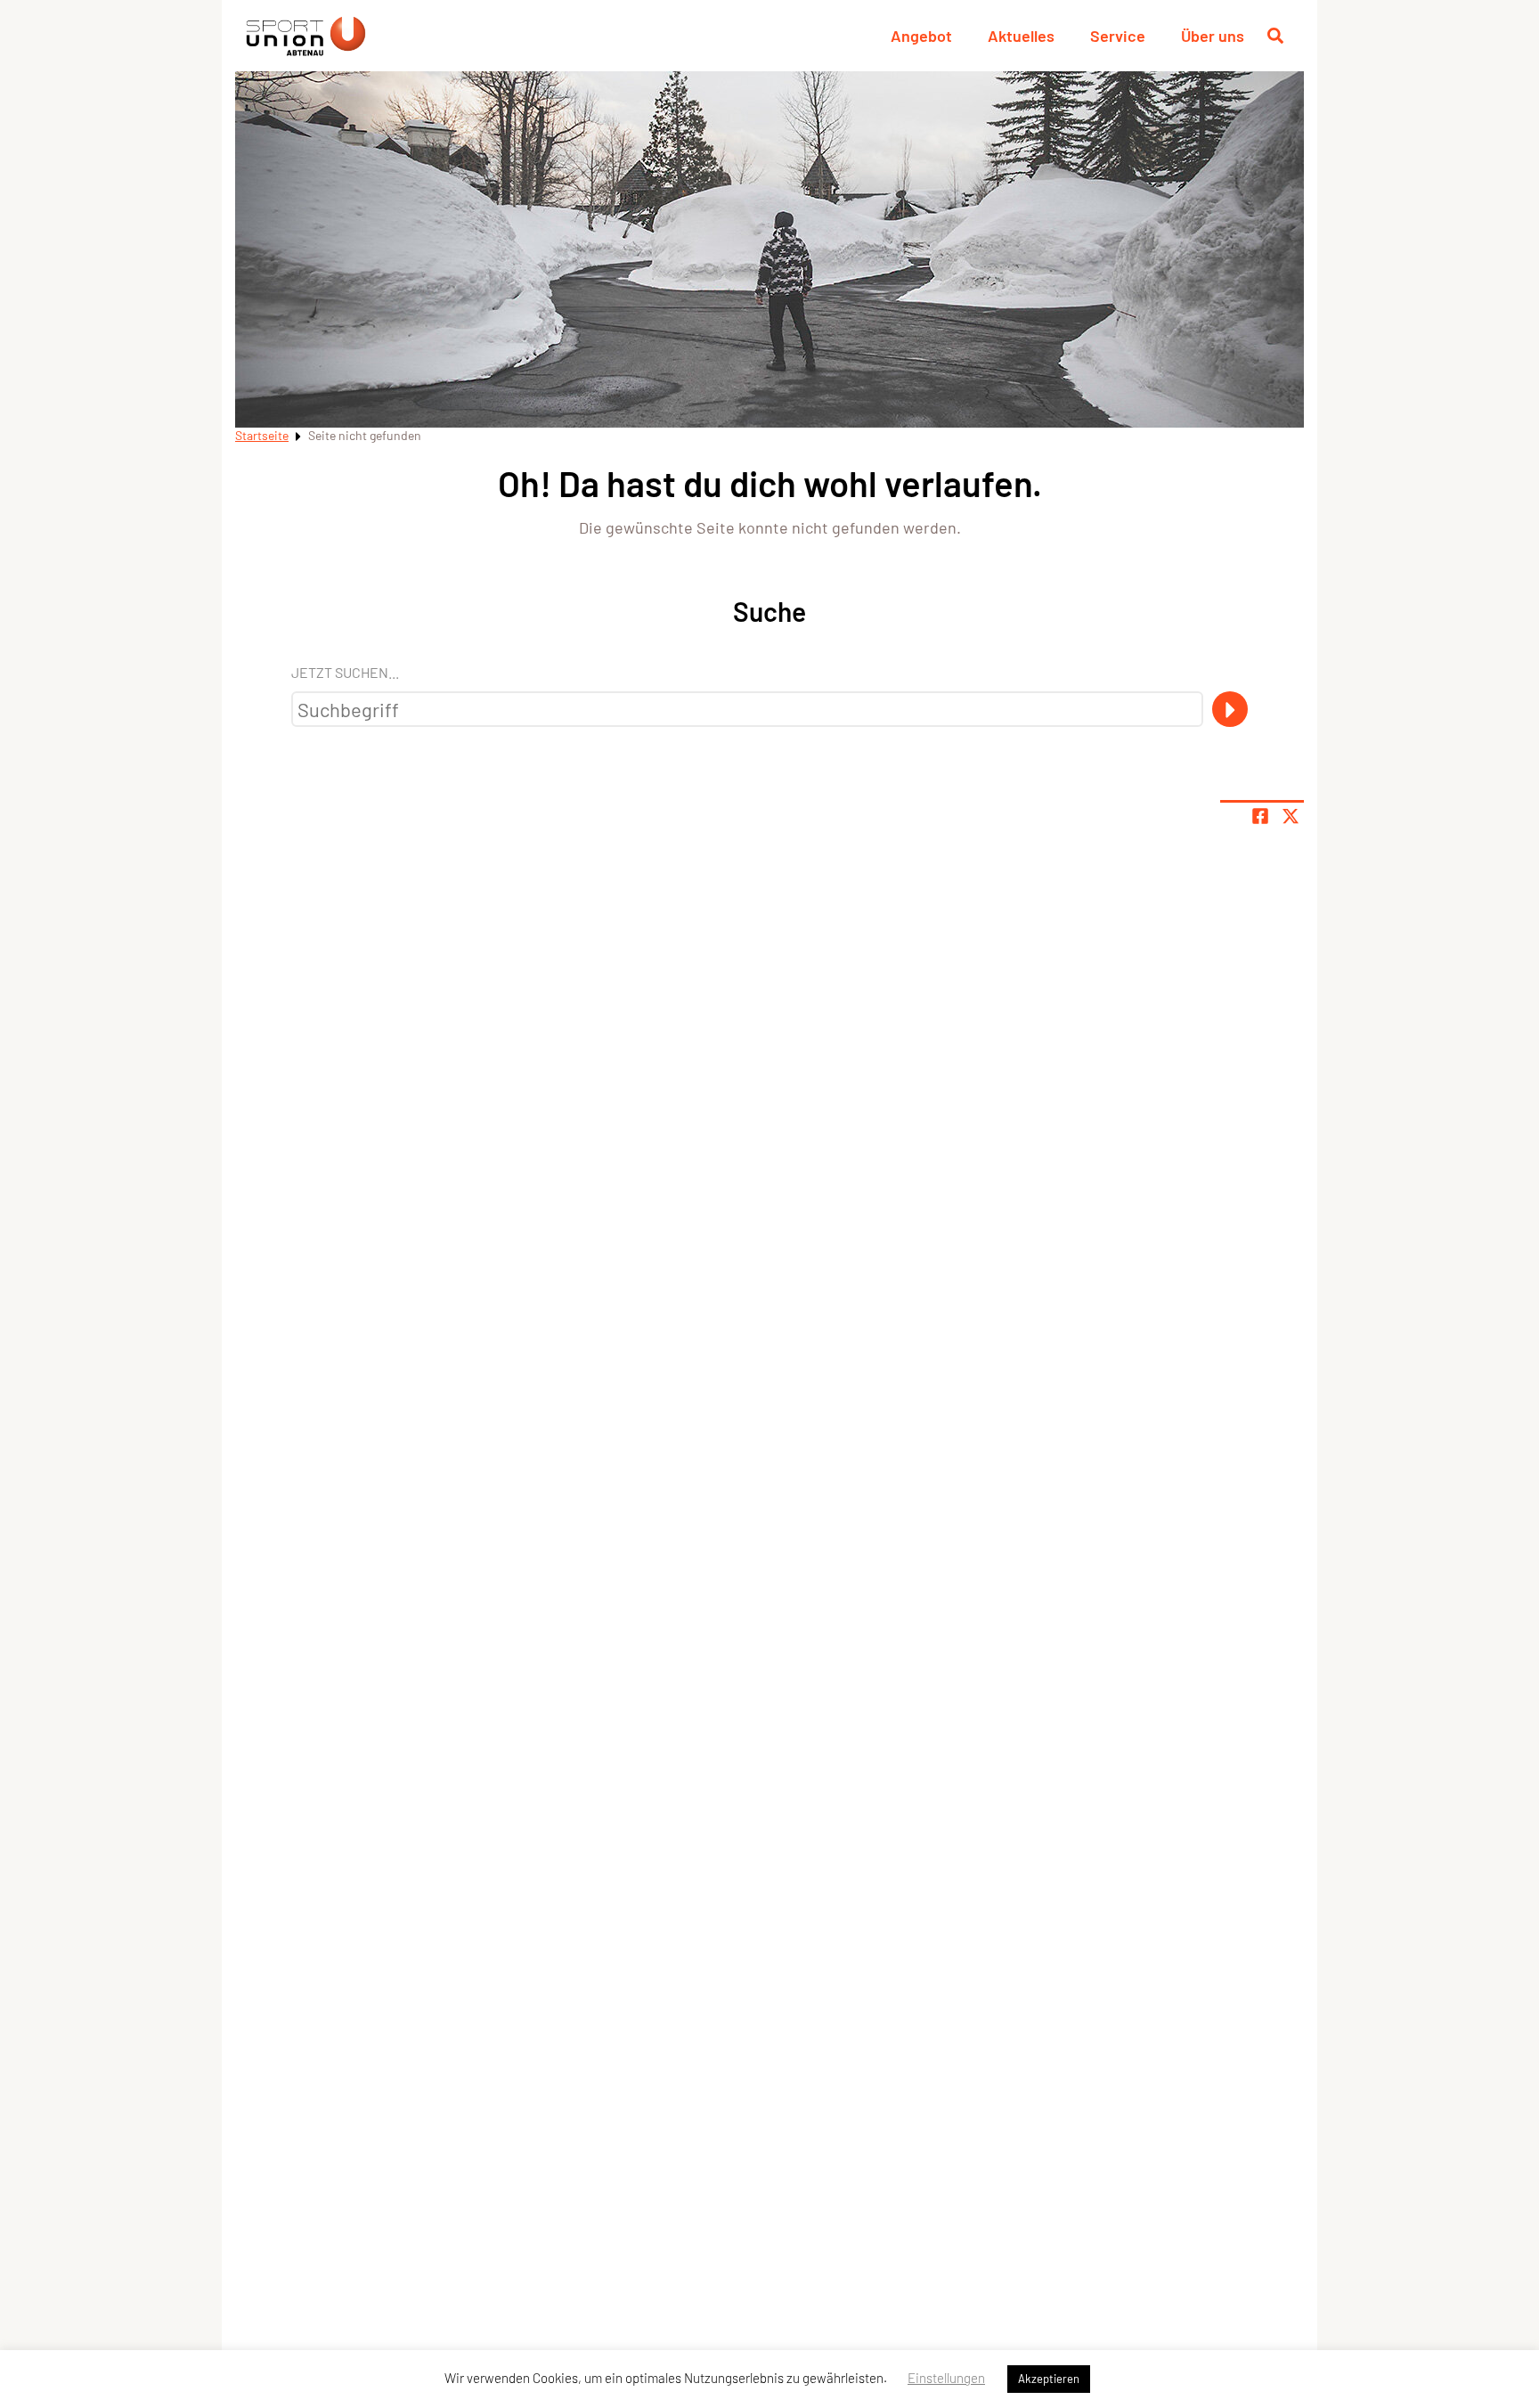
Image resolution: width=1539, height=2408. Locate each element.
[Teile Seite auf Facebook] (1260, 816)
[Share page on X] (1291, 816)
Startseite (262, 435)
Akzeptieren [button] (1049, 2379)
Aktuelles (1021, 36)
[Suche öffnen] (1275, 36)
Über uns (1213, 36)
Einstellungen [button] (946, 2378)
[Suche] (1230, 709)
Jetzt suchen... (345, 672)
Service (1118, 36)
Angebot (921, 36)
